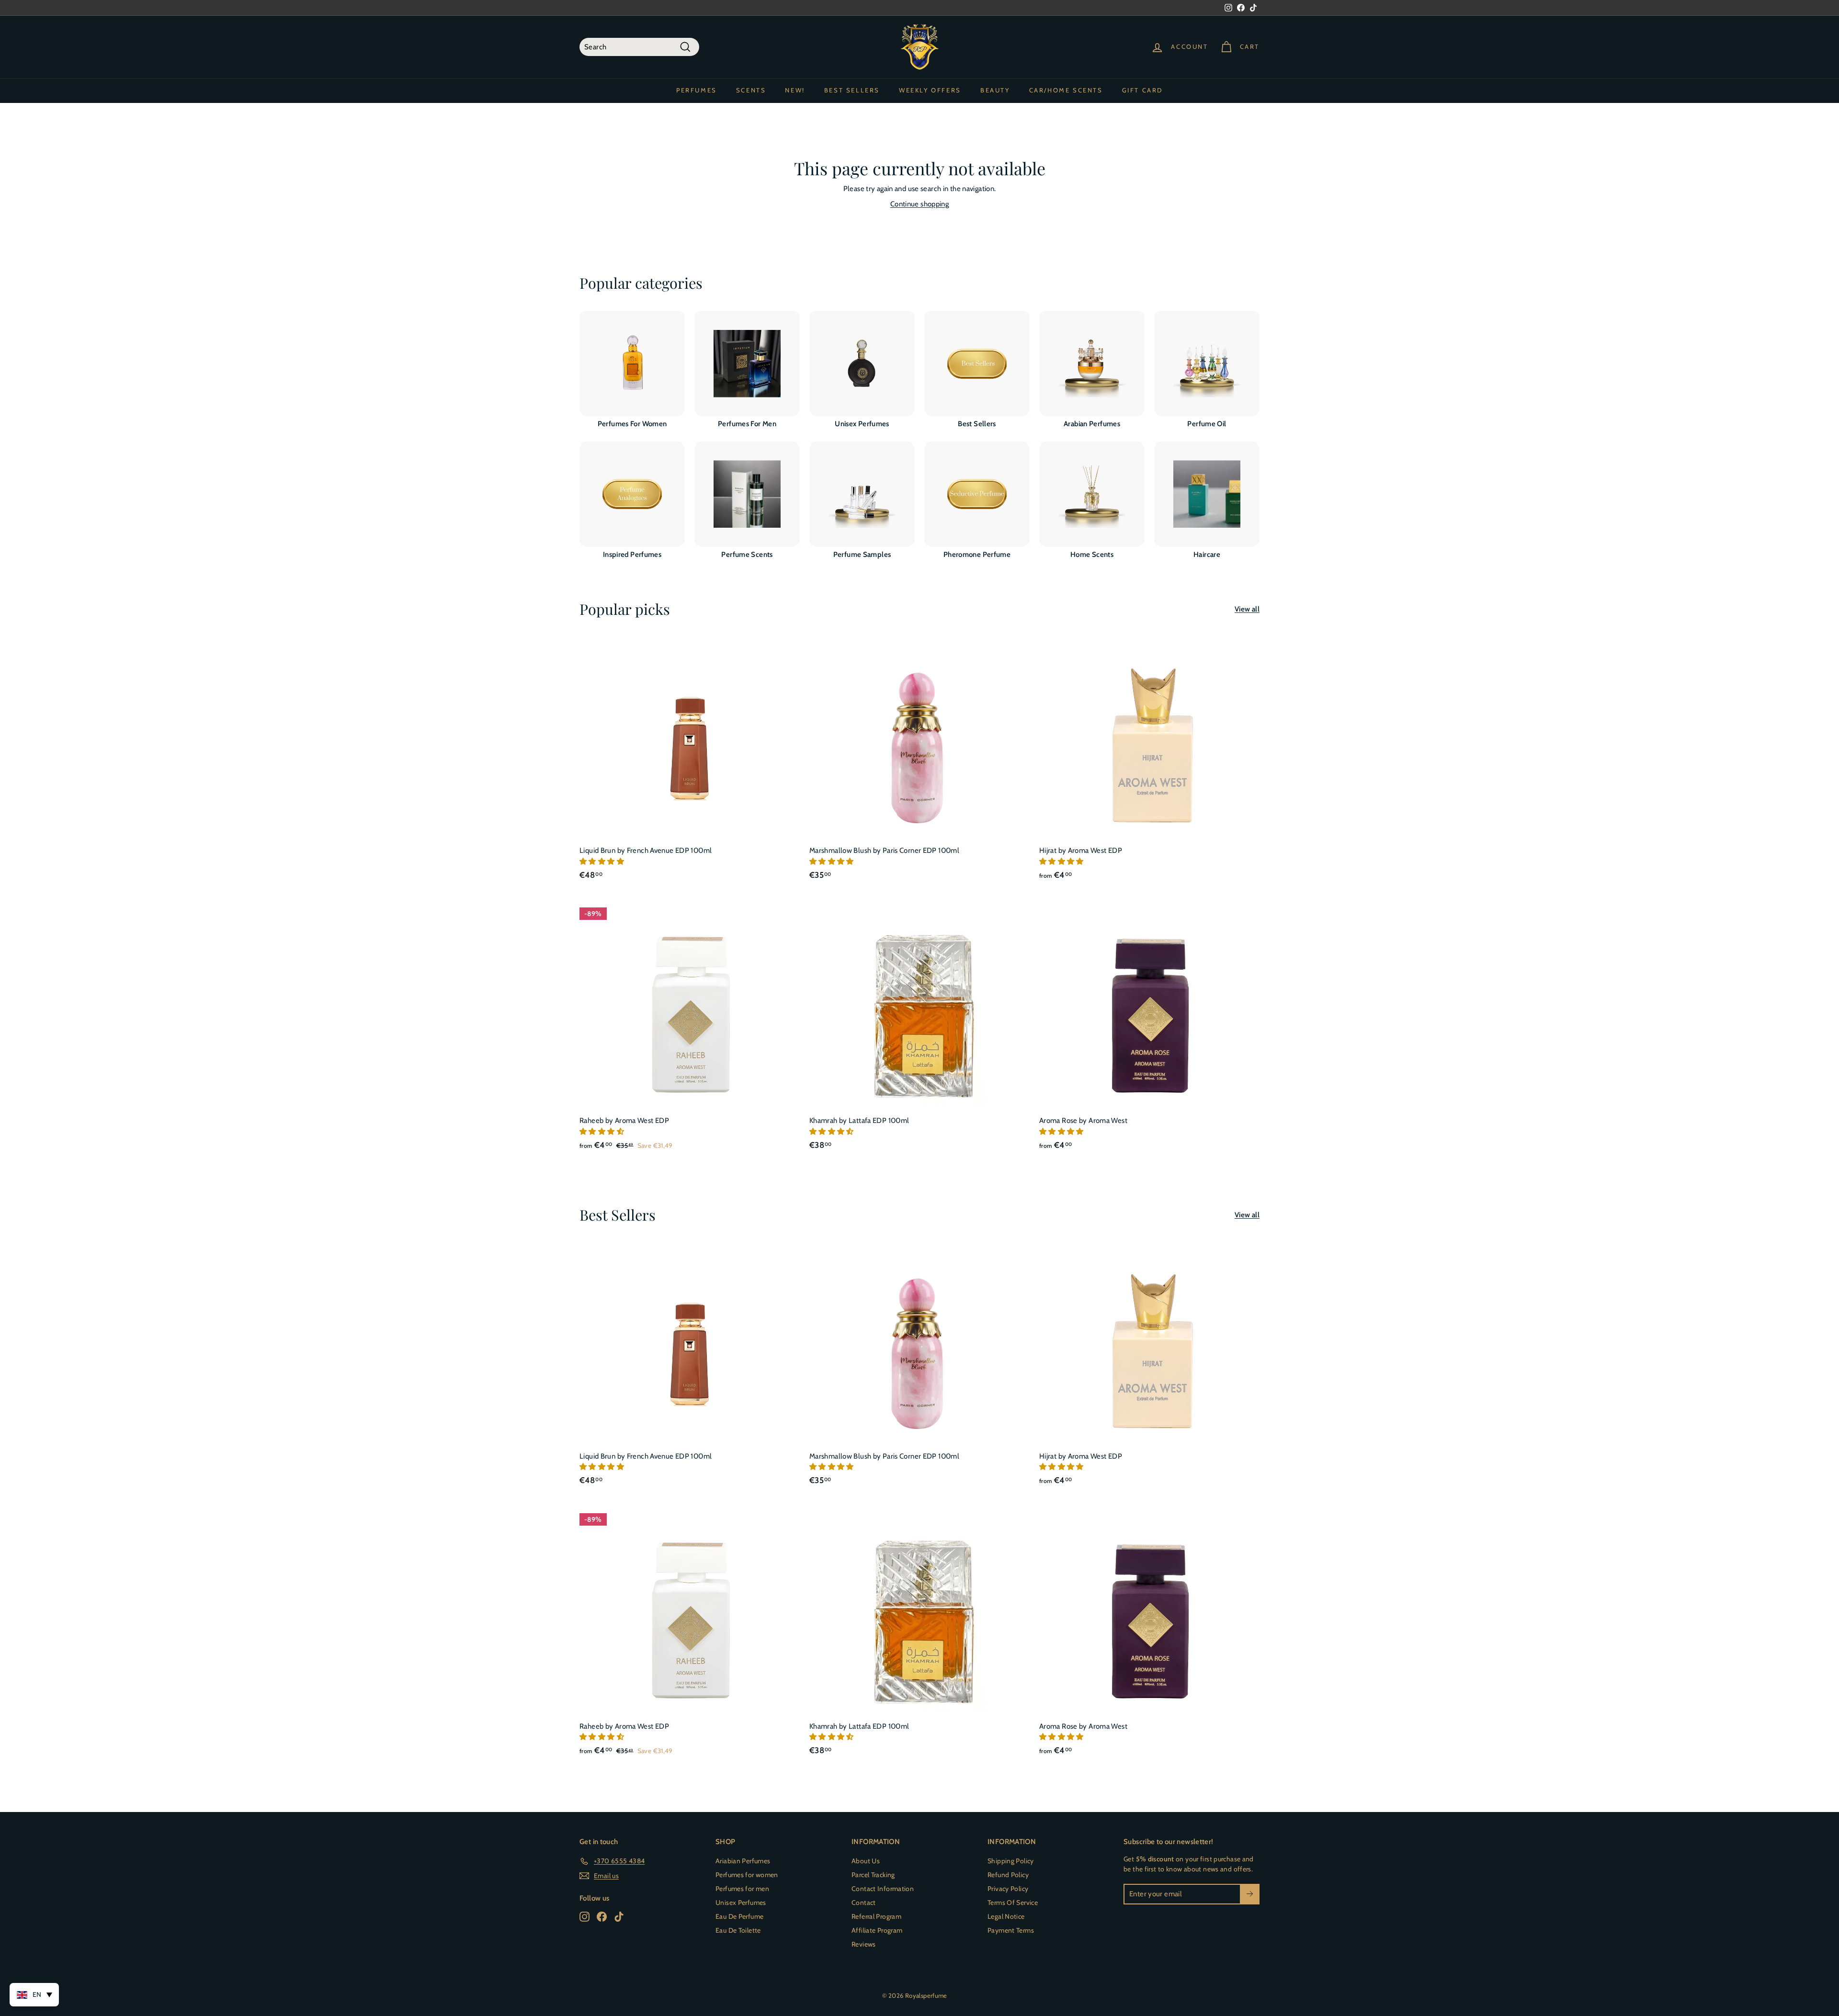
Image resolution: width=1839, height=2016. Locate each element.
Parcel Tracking (873, 1875)
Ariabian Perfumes (743, 1861)
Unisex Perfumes (741, 1903)
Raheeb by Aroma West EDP (624, 1121)
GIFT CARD (1142, 90)
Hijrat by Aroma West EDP (1081, 850)
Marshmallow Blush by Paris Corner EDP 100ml (884, 850)
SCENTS (751, 90)
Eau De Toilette (738, 1930)
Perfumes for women (747, 1875)
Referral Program (876, 1916)
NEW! (795, 90)
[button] (602, 861)
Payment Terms (1011, 1930)
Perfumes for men (742, 1889)
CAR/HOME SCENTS (1066, 90)
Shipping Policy (1011, 1861)
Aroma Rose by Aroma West (1083, 1121)
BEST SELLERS (852, 90)
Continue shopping (919, 204)
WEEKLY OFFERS (930, 90)
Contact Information (883, 1889)
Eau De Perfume (739, 1916)
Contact (864, 1903)
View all (1247, 609)
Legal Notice (1006, 1916)
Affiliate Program (877, 1930)
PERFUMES (697, 90)
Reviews (864, 1944)
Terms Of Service (1013, 1903)
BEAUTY (995, 90)
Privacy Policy (1008, 1889)
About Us (866, 1861)
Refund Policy (1008, 1875)
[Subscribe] (1250, 1894)
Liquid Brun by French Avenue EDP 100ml (646, 850)
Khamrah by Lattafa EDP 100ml (859, 1121)
